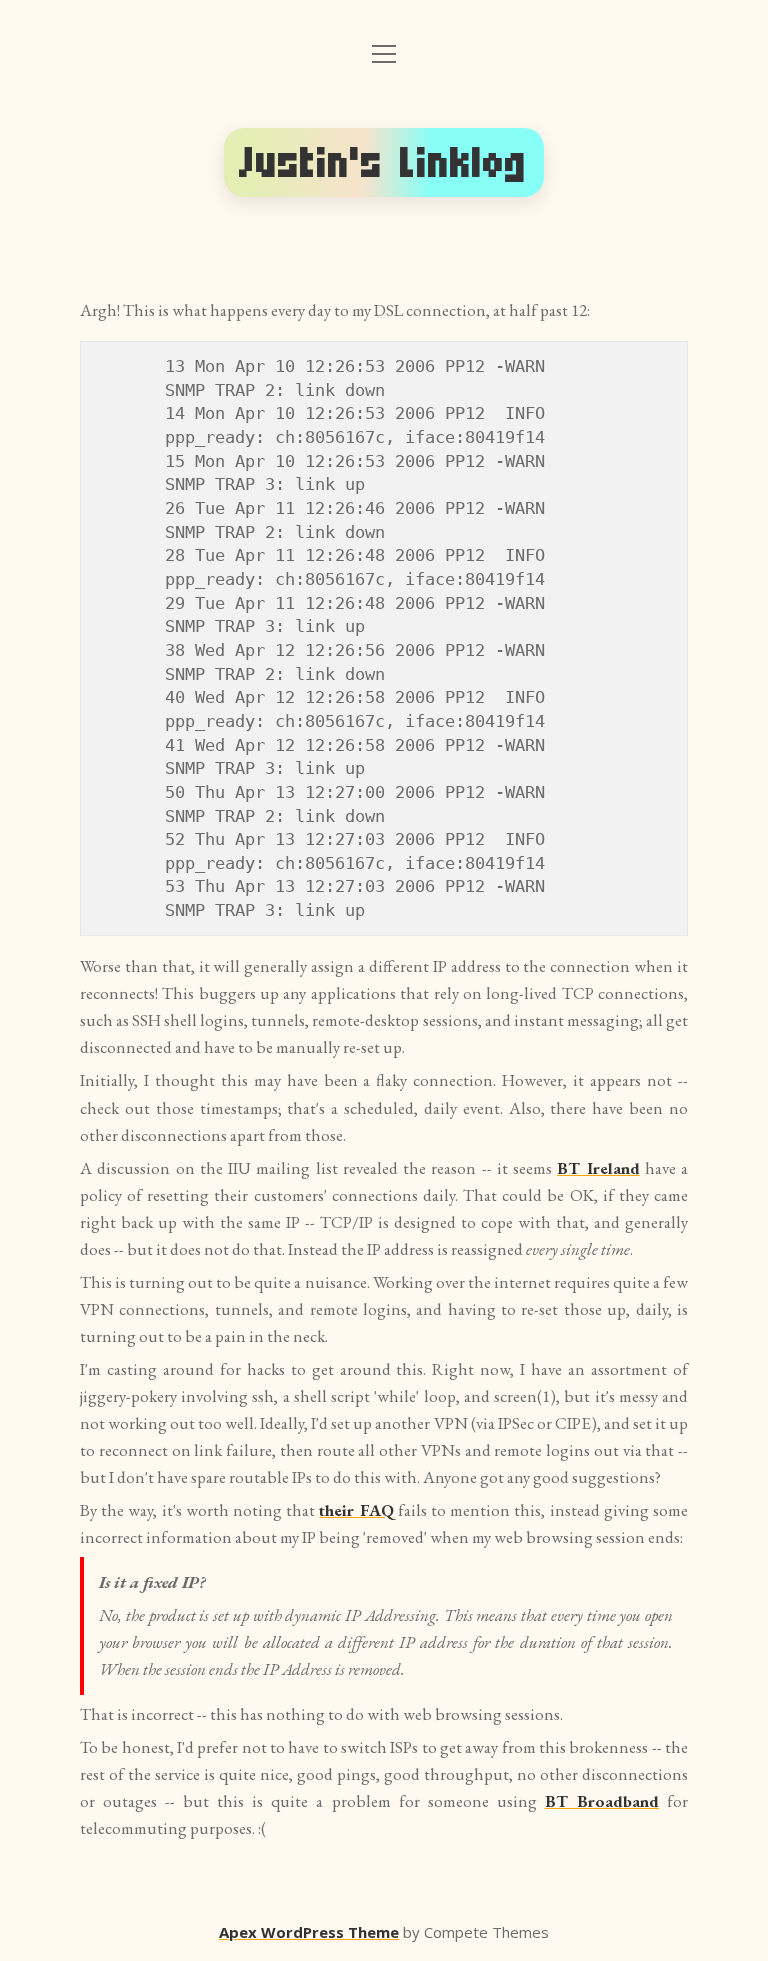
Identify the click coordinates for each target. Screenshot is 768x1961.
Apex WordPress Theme (309, 1932)
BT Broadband (602, 1801)
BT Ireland (598, 1168)
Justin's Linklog (384, 162)
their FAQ (356, 1510)
